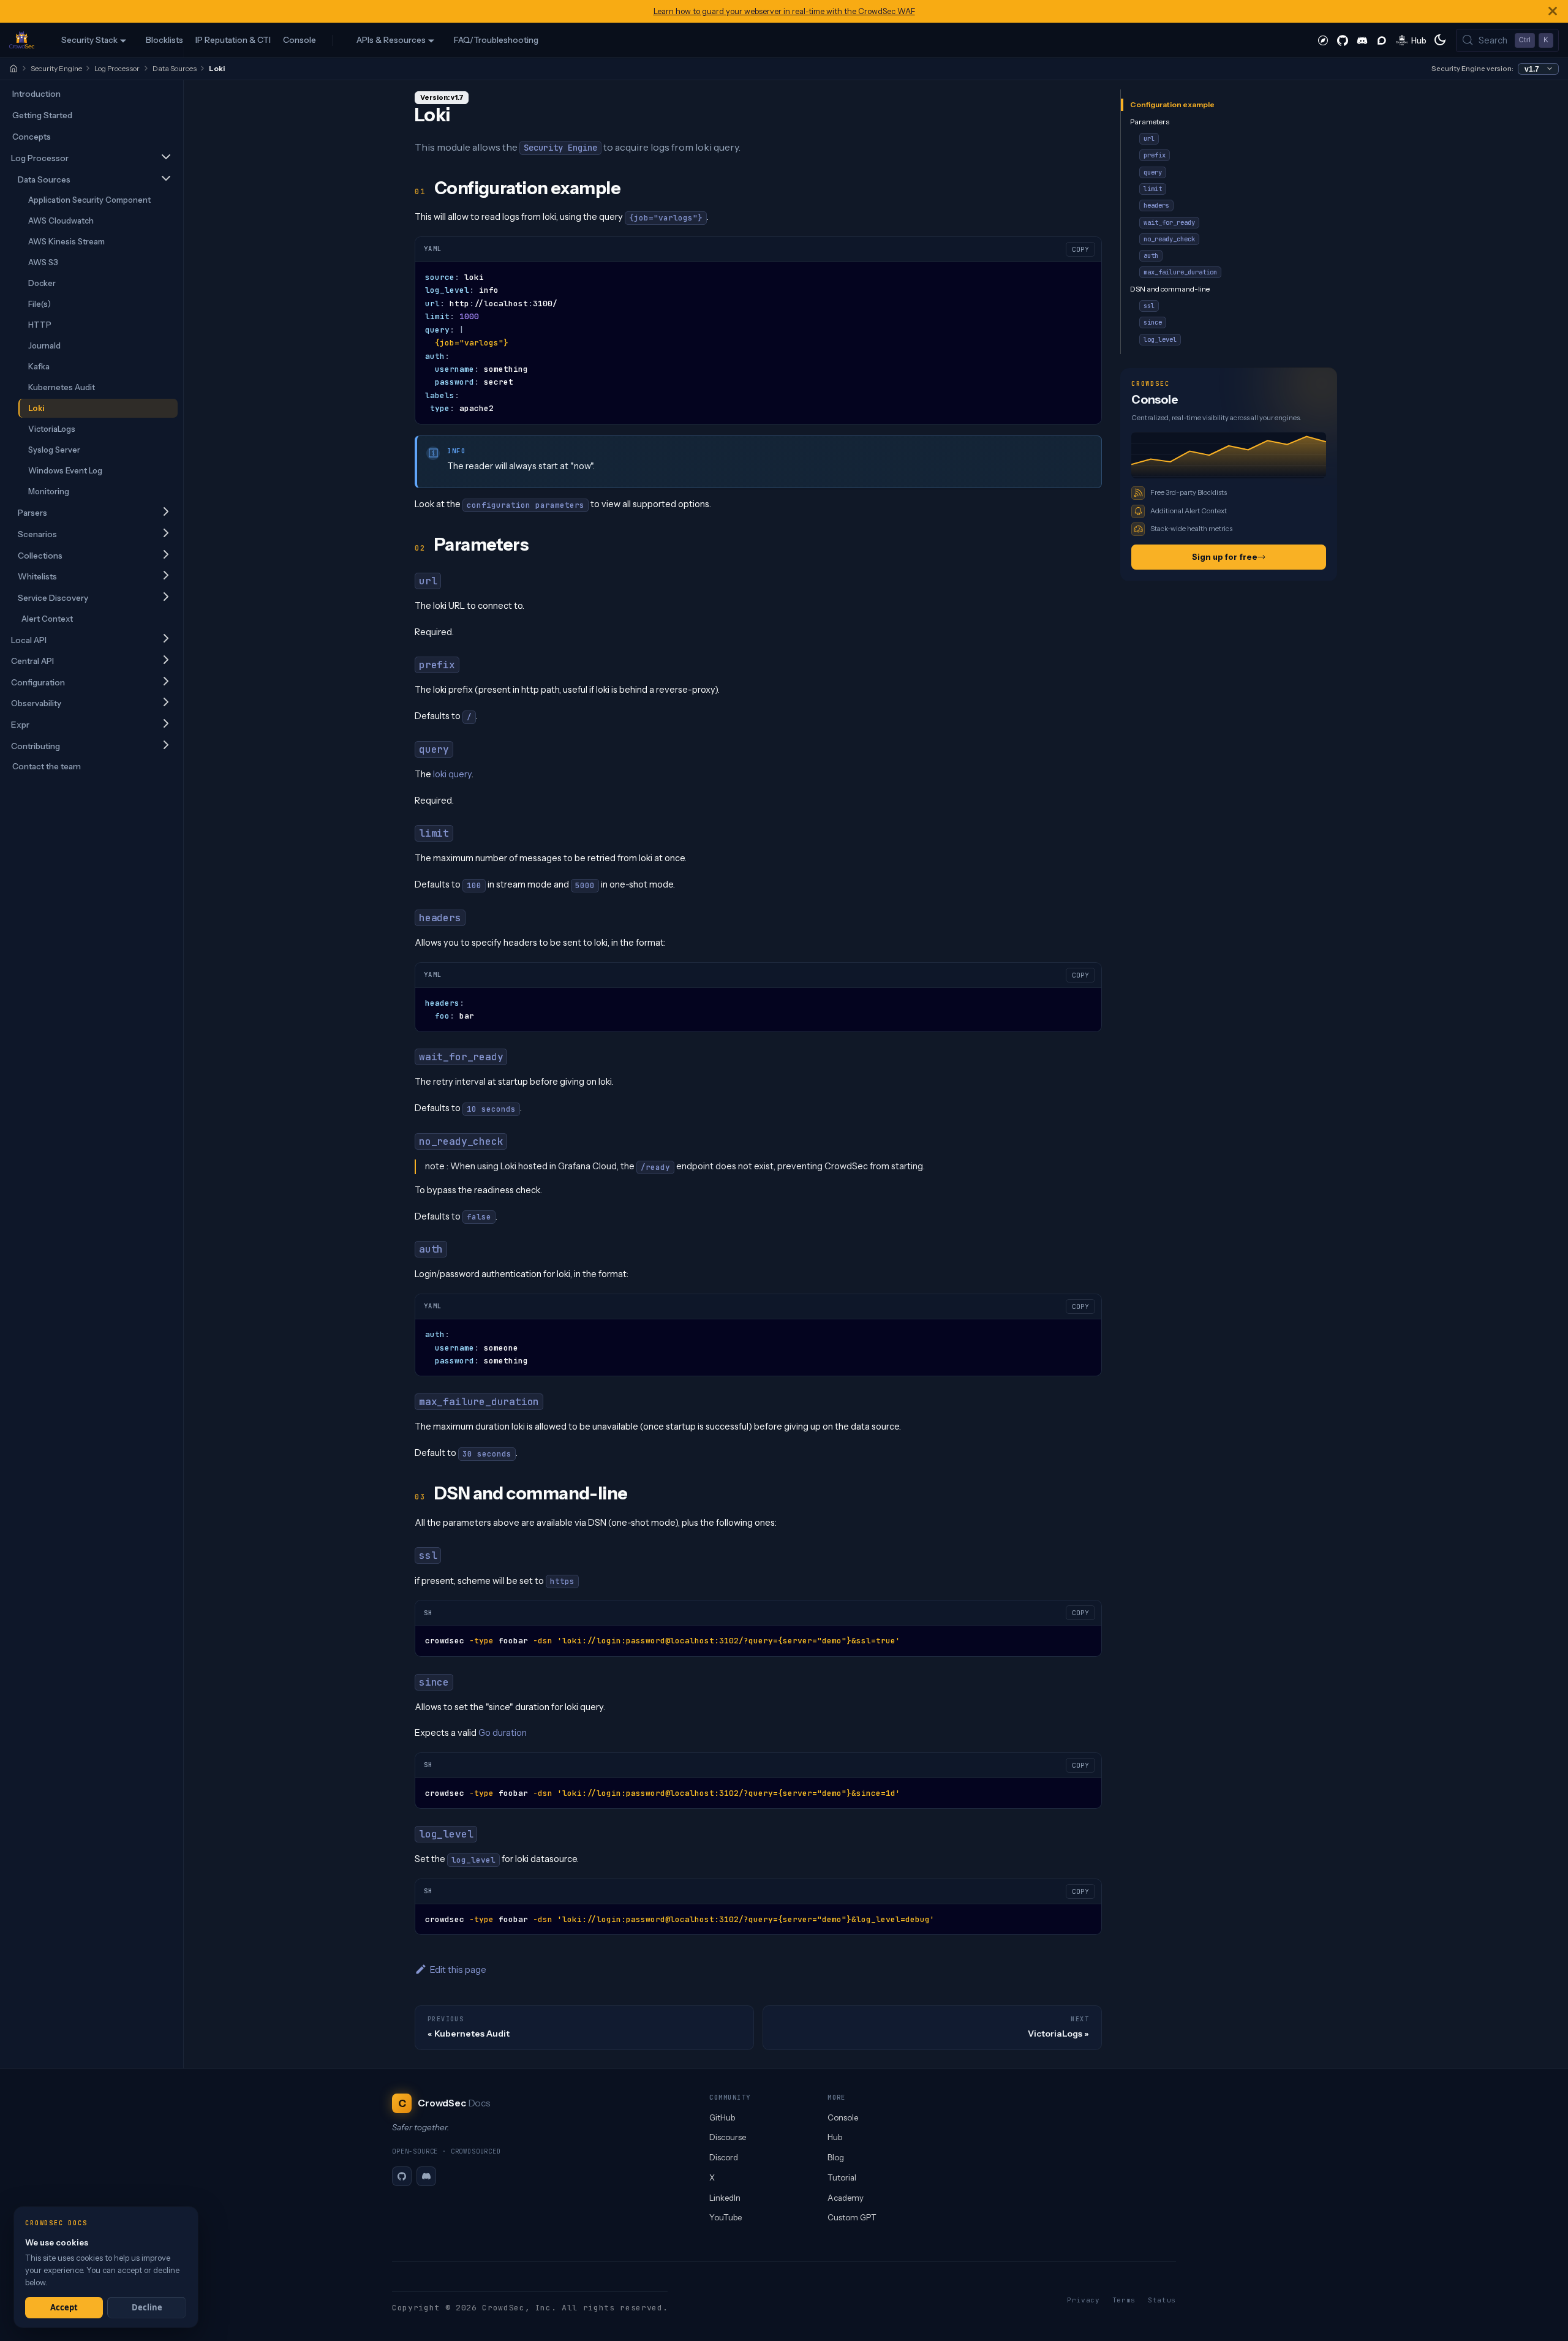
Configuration (38, 682)
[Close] (1553, 11)
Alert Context (47, 619)
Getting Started (42, 115)
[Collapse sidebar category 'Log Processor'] (166, 158)
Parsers (32, 513)
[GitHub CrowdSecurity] (1343, 40)
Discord (724, 2157)
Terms (1124, 2300)
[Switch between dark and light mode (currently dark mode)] (1440, 40)
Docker (42, 283)
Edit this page (458, 1970)
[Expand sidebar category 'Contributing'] (166, 746)
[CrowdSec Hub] (1412, 40)
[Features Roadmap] (1323, 40)
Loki (36, 408)
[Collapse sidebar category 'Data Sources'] (166, 179)
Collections (40, 556)
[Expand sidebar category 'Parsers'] (166, 512)
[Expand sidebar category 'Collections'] (166, 555)
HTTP (40, 325)
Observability (36, 703)
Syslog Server (54, 450)
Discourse (728, 2137)
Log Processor (117, 68)
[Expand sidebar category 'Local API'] (166, 640)
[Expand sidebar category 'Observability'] (166, 703)
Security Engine (56, 68)
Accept (64, 2307)
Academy (846, 2198)
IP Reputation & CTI (233, 40)
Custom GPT (852, 2217)
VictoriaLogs (52, 429)
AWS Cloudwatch (61, 221)
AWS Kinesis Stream (66, 241)
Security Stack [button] (89, 40)
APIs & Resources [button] (391, 40)
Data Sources (175, 68)
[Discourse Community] (1382, 40)
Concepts (32, 137)
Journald (44, 345)
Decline (147, 2307)
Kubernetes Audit (62, 387)
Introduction (36, 94)
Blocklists (164, 40)
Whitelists (37, 576)
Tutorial (842, 2177)
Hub (835, 2137)
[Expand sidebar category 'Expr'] (166, 724)
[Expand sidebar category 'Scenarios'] (166, 534)
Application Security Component (89, 200)
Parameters (1150, 121)
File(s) (40, 304)
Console (300, 40)
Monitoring (49, 491)
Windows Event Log (65, 470)
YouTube (726, 2217)
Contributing (36, 746)
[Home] (13, 69)
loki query (452, 774)
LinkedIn (725, 2198)
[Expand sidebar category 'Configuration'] (166, 682)
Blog (836, 2157)
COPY (1080, 249)
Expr (20, 725)
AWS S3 (43, 262)
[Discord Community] (1362, 40)
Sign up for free (1225, 557)
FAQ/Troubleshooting (496, 40)
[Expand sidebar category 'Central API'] (166, 661)
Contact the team (47, 766)
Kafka (39, 366)
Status (1162, 2300)
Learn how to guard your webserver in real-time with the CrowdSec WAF (784, 11)
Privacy (1084, 2300)
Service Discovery (53, 598)
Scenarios (37, 534)
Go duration (503, 1733)
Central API (32, 661)
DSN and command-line (1170, 288)
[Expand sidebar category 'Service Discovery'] (166, 598)
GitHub (722, 2117)
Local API (29, 640)
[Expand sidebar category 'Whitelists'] (166, 576)
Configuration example (1172, 104)
